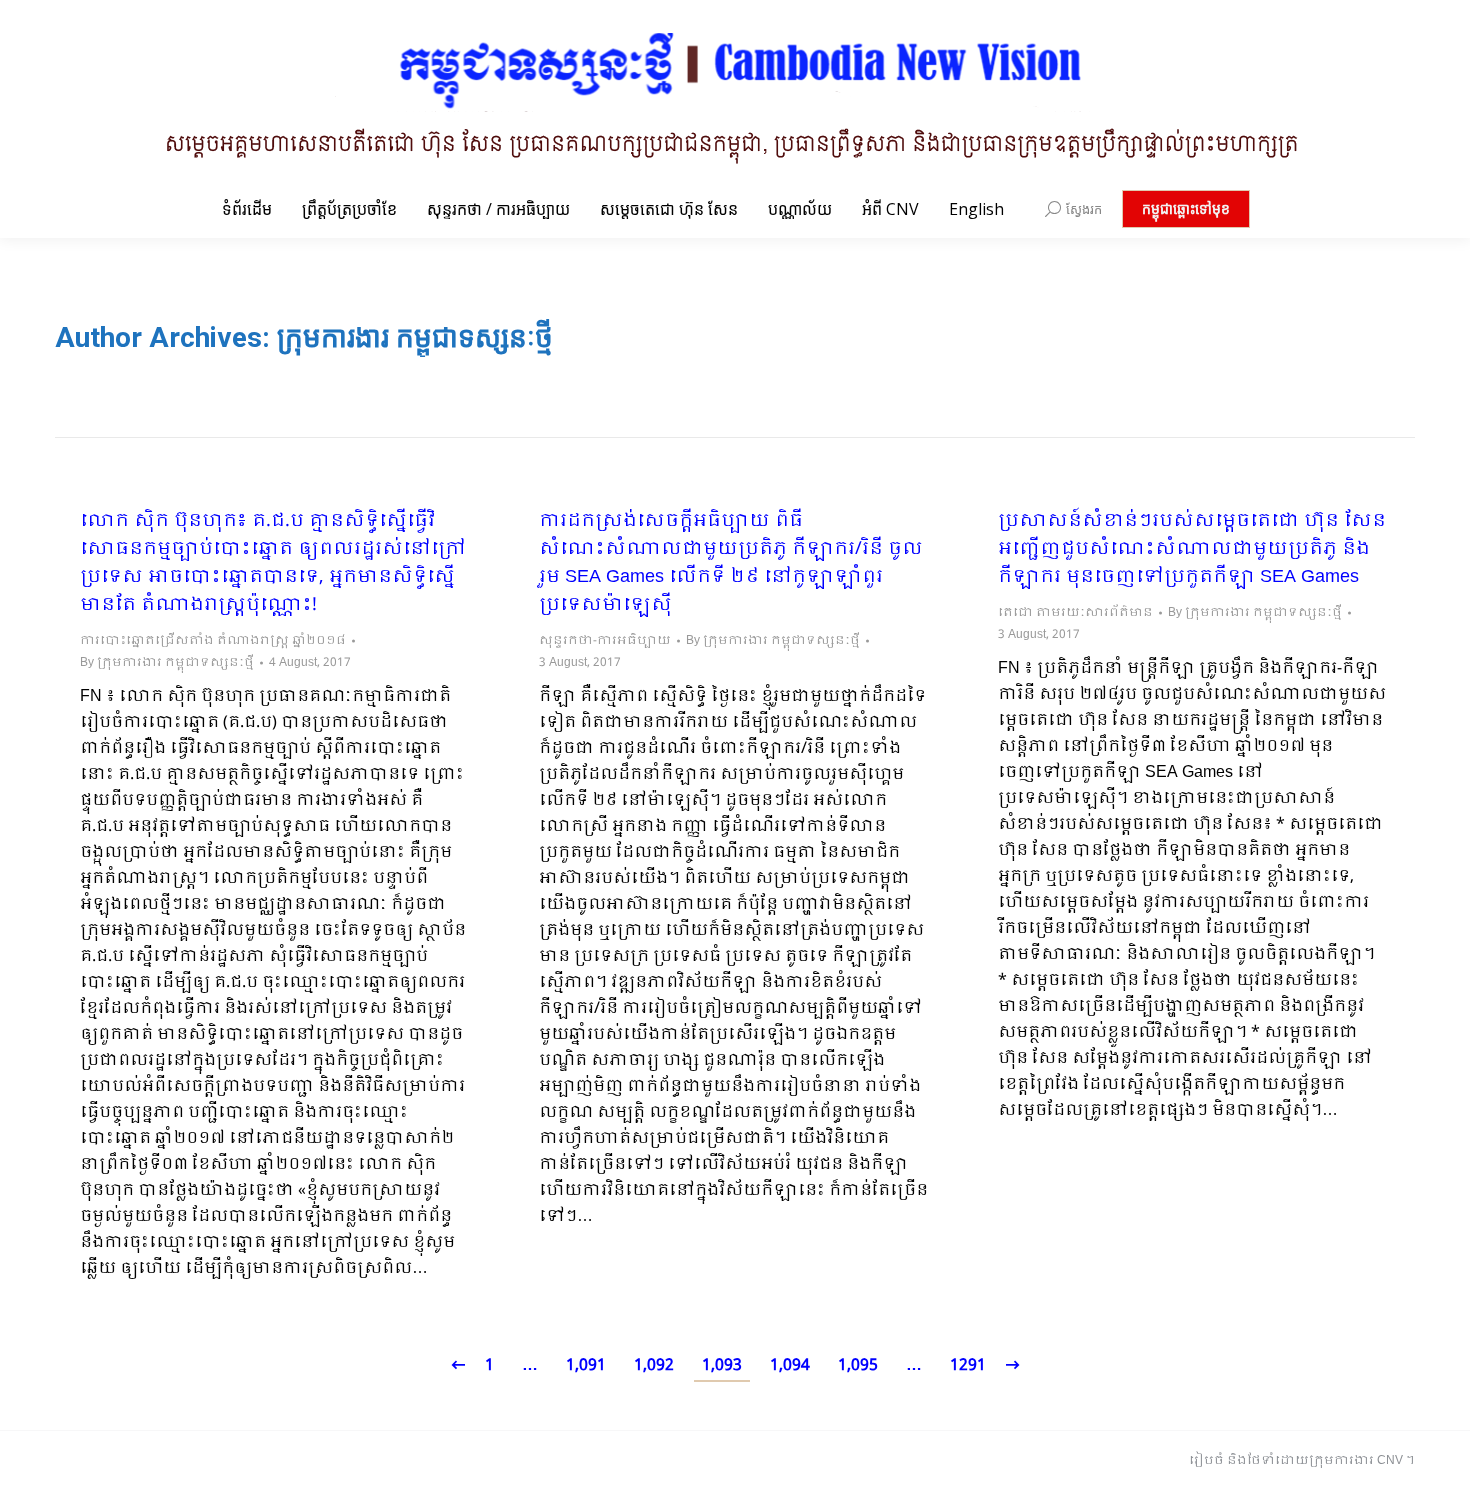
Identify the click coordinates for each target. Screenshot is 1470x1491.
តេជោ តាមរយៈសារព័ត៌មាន (1075, 613)
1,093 (722, 1365)
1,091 (586, 1365)
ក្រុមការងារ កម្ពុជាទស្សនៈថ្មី (415, 337)
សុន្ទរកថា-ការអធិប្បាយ (605, 641)
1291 (968, 1365)
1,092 (654, 1365)
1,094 (790, 1365)
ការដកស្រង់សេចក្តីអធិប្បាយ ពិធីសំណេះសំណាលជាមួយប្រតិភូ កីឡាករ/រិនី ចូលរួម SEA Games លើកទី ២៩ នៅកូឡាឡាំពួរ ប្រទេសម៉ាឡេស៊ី (731, 564)
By (167, 663)
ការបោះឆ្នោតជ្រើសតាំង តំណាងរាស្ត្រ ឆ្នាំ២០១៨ (213, 641)
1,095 (858, 1365)
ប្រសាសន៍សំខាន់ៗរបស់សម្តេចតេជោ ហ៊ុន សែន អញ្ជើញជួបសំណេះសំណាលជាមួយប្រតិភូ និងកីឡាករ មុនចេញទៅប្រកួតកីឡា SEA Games (1192, 550)
